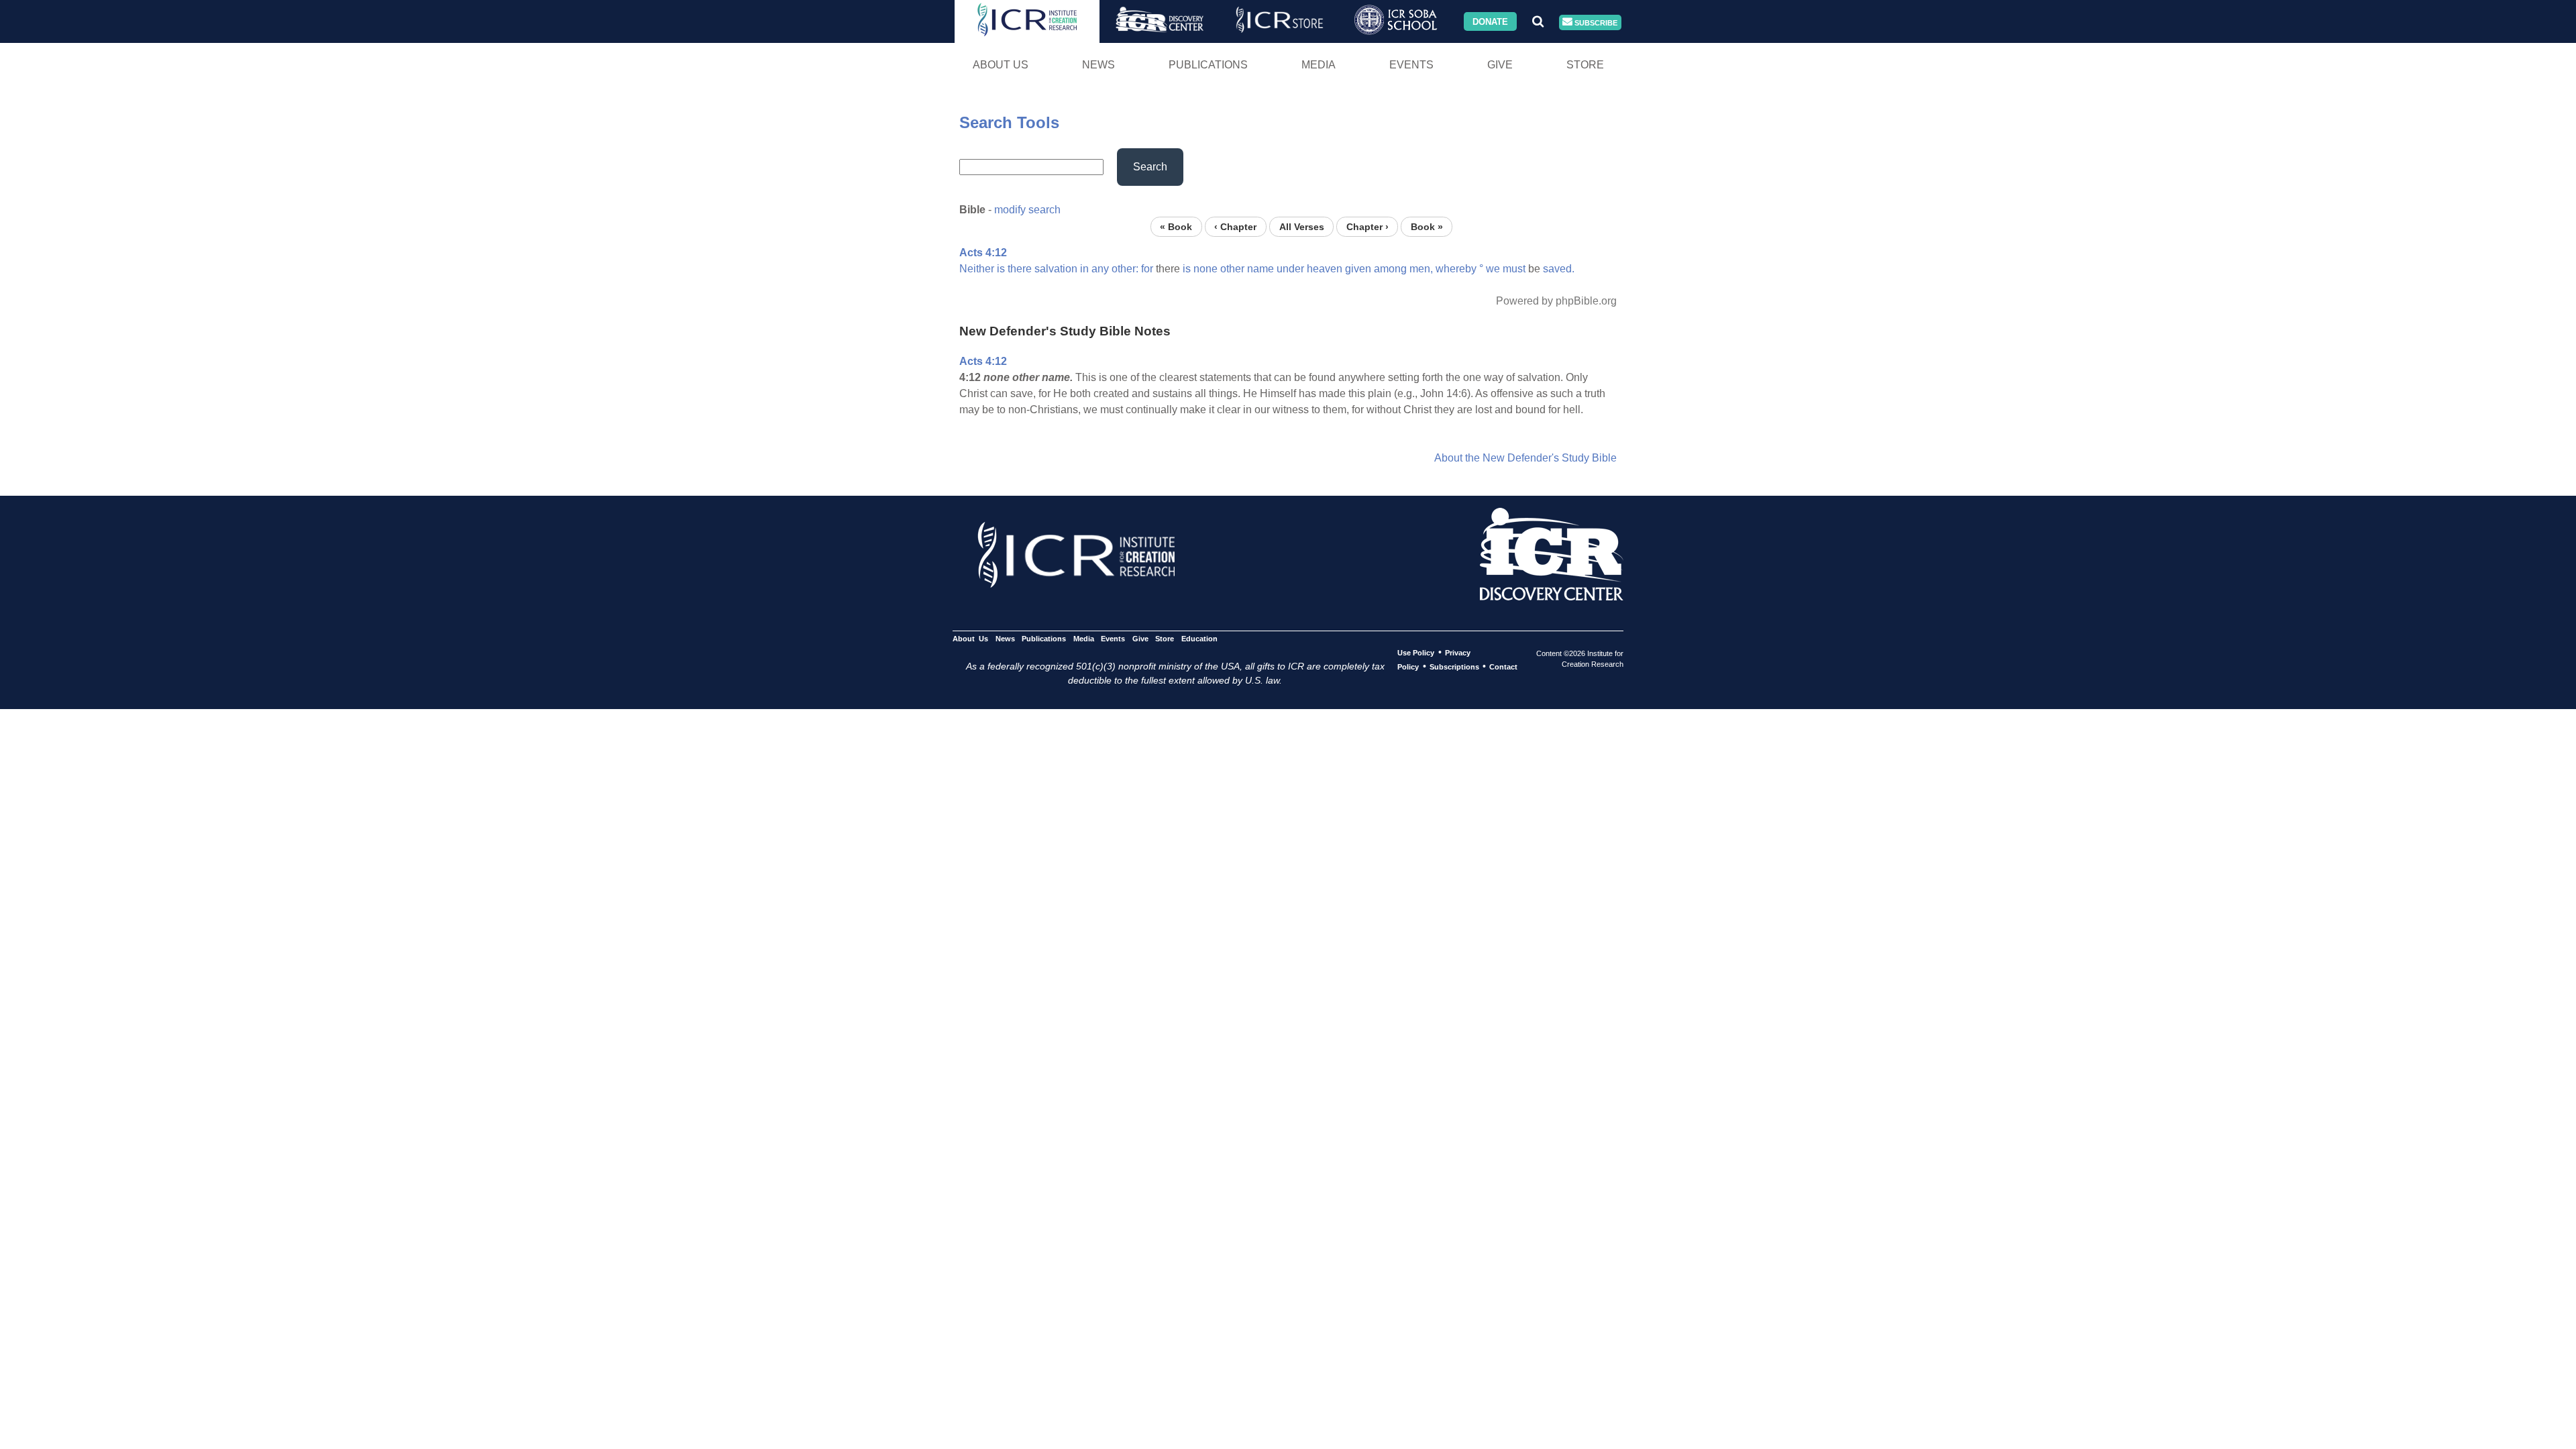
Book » (1427, 226)
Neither (977, 269)
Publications (1208, 65)
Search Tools (1009, 122)
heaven (1325, 269)
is (1001, 269)
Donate (1490, 21)
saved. (1559, 269)
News (1098, 65)
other (1232, 269)
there (1020, 269)
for (1147, 269)
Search (1150, 167)
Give (1500, 65)
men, (1421, 269)
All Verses (1302, 226)
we (1493, 269)
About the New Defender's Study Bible (1525, 458)
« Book (1176, 226)
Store (1585, 65)
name (1260, 269)
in (1084, 269)
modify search (1027, 210)
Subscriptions (1454, 667)
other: (1125, 269)
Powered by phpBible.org (1556, 301)
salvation (1056, 269)
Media (1319, 65)
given (1358, 269)
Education (1199, 639)
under (1290, 269)
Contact (1503, 667)
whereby (1456, 269)
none (1205, 269)
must (1514, 269)
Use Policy (1416, 653)
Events (1411, 65)
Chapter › (1367, 226)
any (1100, 269)
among (1390, 269)
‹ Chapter (1235, 226)
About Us (1001, 65)
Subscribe (1595, 22)
